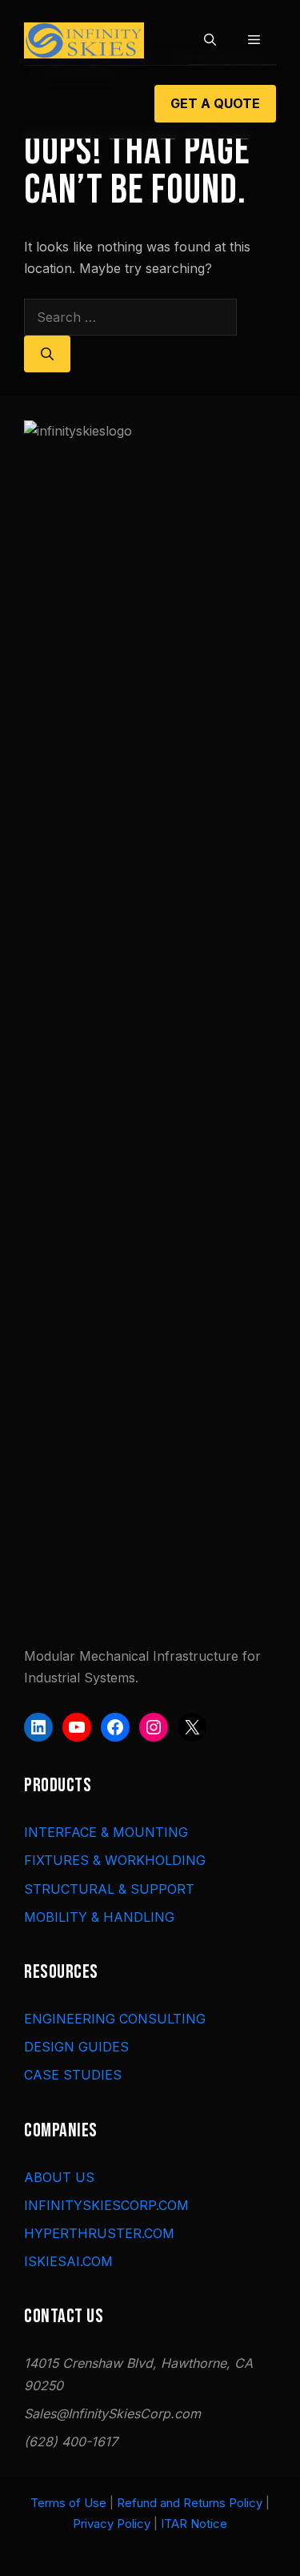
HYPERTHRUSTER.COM (99, 2233)
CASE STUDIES (73, 2075)
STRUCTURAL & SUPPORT (109, 1889)
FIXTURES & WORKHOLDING (115, 1860)
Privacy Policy (112, 2524)
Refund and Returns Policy (190, 2503)
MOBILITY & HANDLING (99, 1917)
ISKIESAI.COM (68, 2261)
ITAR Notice (194, 2524)
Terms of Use (68, 2503)
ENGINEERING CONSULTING (115, 2019)
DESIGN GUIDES (76, 2047)
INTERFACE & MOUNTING (106, 1832)
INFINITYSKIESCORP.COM (106, 2205)
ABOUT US (59, 2177)
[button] (210, 40)
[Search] (47, 354)
